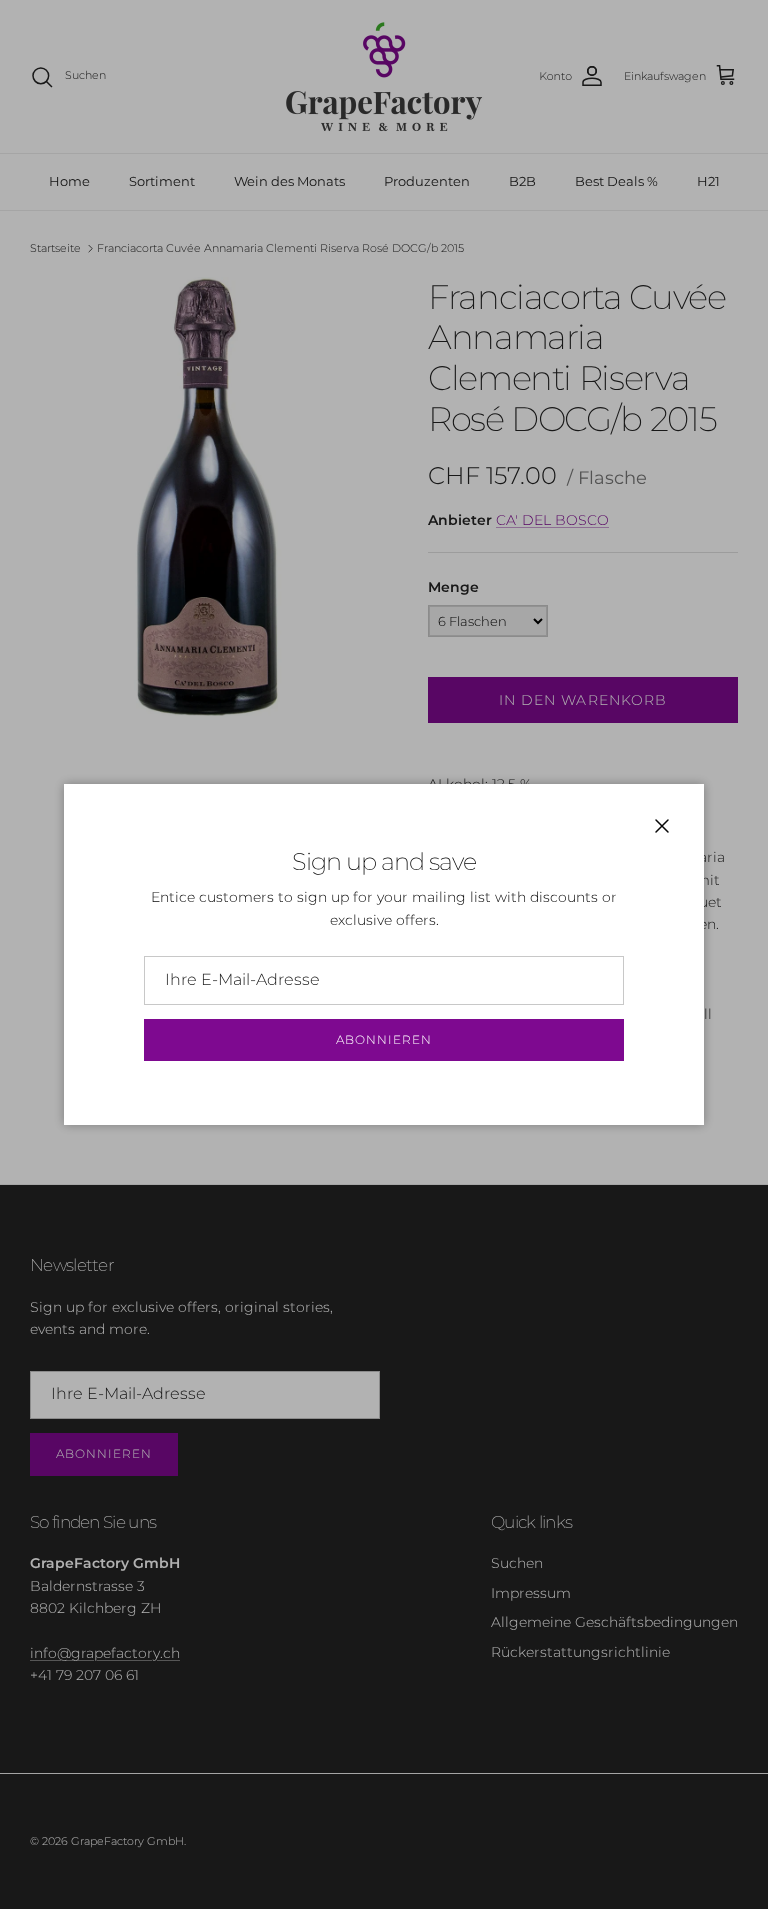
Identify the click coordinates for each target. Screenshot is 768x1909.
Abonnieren (384, 1039)
